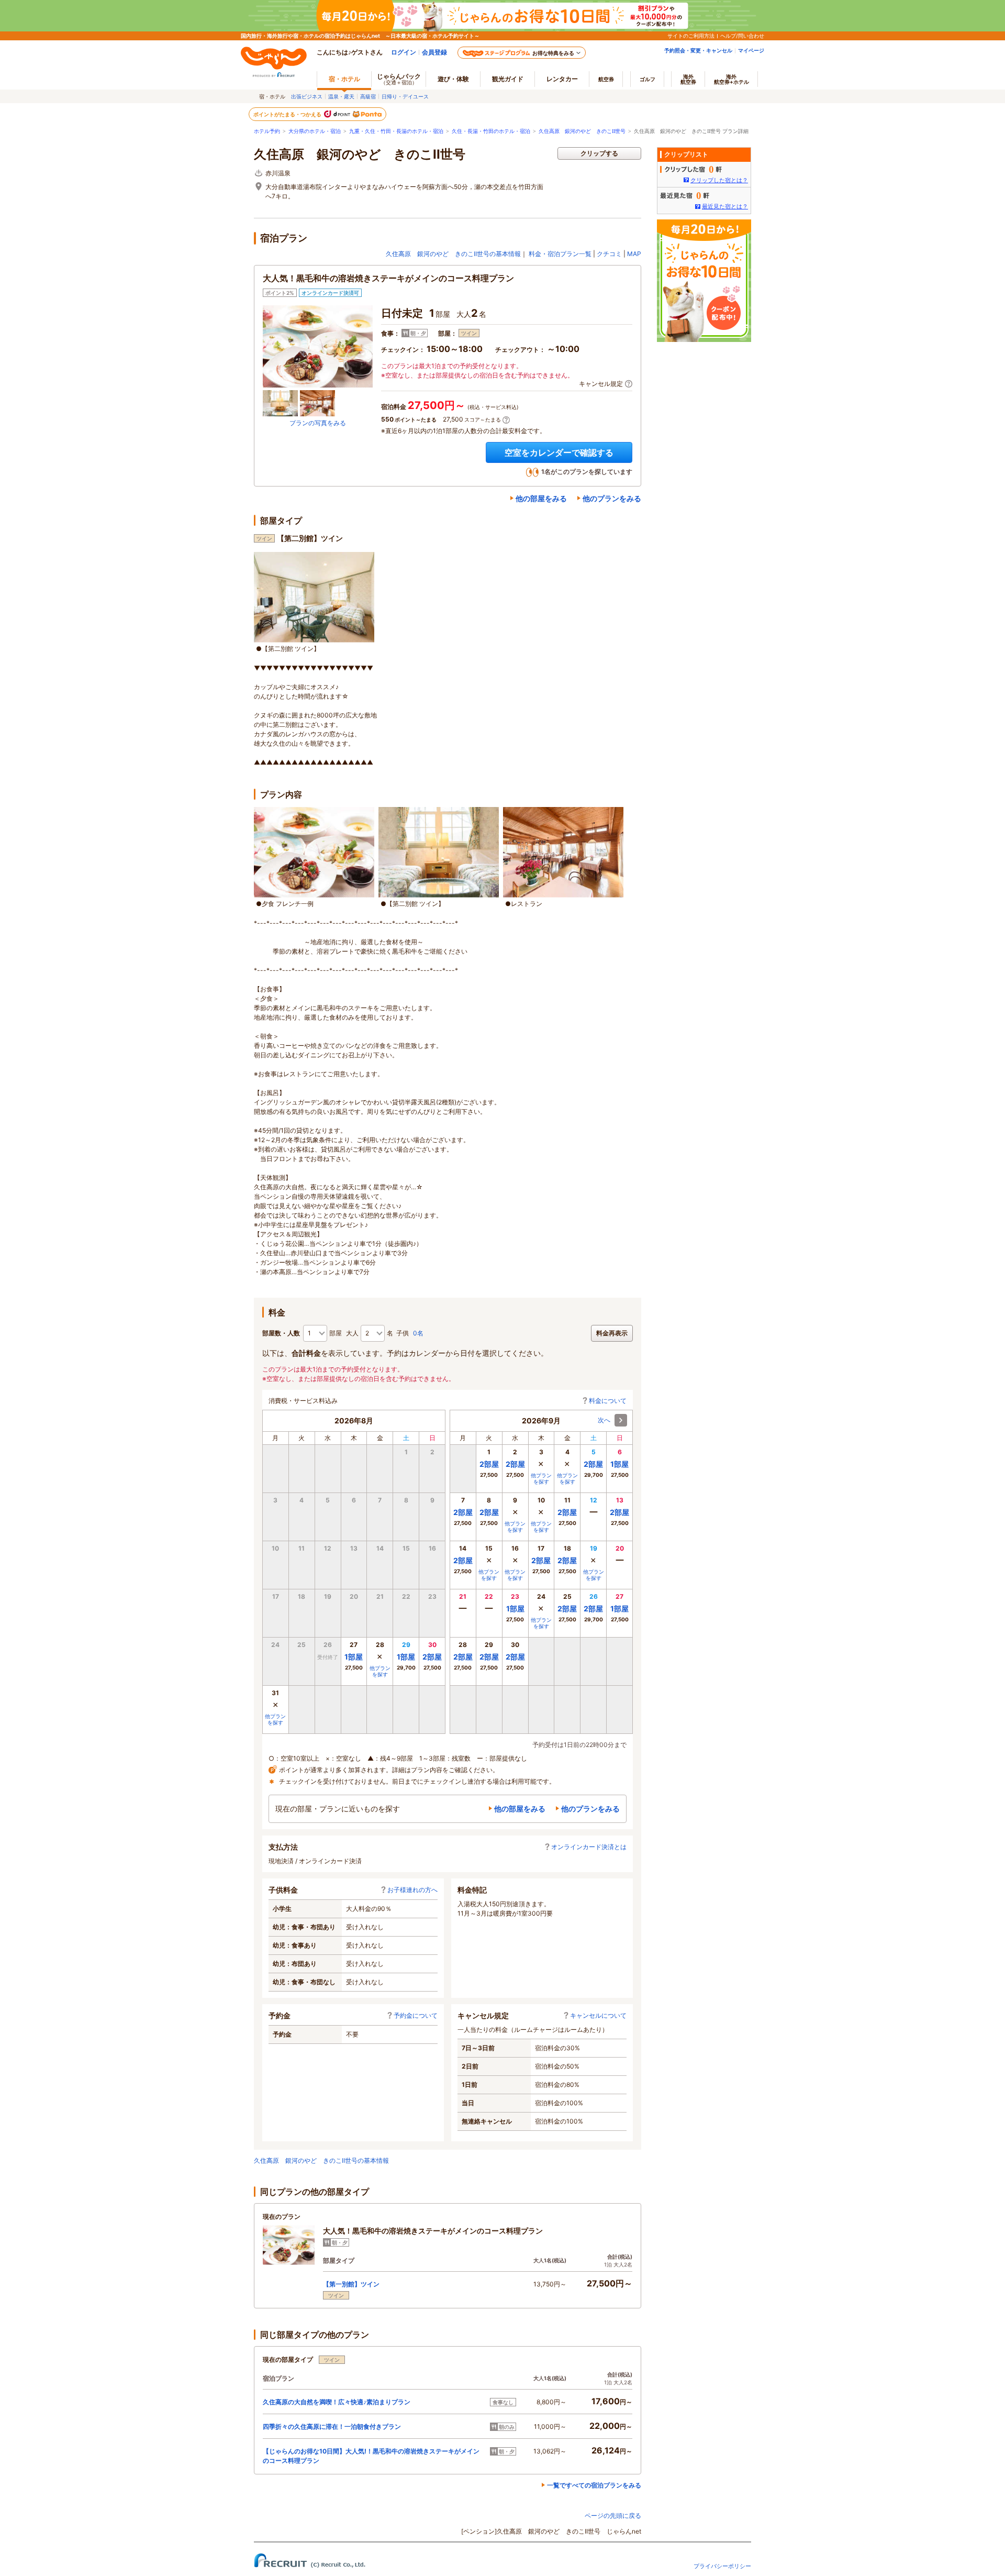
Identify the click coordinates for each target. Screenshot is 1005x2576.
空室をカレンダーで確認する (559, 452)
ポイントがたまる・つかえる (288, 114)
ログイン (404, 52)
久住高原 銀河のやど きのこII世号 (582, 131)
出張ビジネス (307, 96)
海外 (688, 79)
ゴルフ (647, 79)
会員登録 (434, 52)
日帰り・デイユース (405, 96)
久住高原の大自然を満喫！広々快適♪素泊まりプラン (337, 2402)
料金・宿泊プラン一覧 (560, 254)
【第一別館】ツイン (351, 2284)
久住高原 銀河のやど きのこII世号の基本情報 (453, 254)
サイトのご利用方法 (691, 36)
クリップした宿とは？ (719, 180)
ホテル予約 (267, 131)
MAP (634, 254)
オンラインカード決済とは (589, 1847)
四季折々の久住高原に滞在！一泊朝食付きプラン (332, 2426)
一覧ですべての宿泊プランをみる (594, 2485)
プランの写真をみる (318, 423)
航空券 (606, 79)
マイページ (751, 50)
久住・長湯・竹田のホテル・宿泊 (491, 131)
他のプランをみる (612, 498)
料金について (608, 1401)
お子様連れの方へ (412, 1890)
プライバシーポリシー (722, 2566)
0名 (418, 1333)
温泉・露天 (341, 96)
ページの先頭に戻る (613, 2516)
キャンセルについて (598, 2015)
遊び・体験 (453, 79)
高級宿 (368, 96)
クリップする (599, 153)
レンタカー (562, 79)
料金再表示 (612, 1333)
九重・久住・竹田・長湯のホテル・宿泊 (396, 131)
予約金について (416, 2015)
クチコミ (609, 254)
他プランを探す (380, 1671)
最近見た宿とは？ (725, 206)
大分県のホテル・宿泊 (315, 131)
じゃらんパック (399, 79)
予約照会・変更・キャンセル (698, 50)
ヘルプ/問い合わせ (742, 36)
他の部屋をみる (541, 498)
